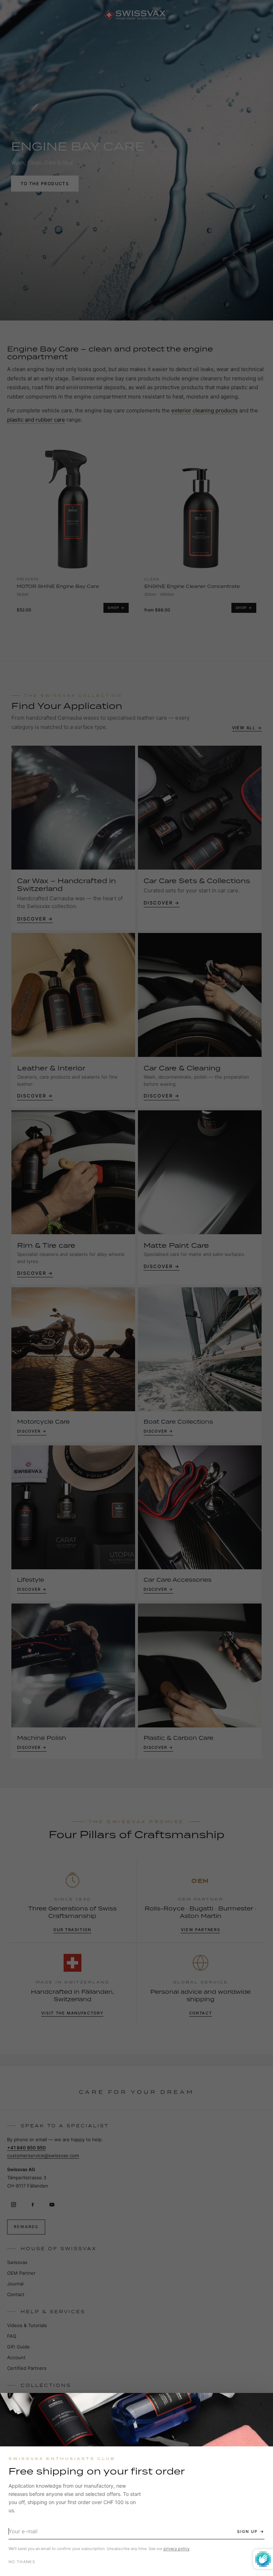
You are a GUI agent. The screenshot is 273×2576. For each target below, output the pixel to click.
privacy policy (176, 2549)
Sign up (247, 2531)
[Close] (261, 2405)
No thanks (22, 2562)
